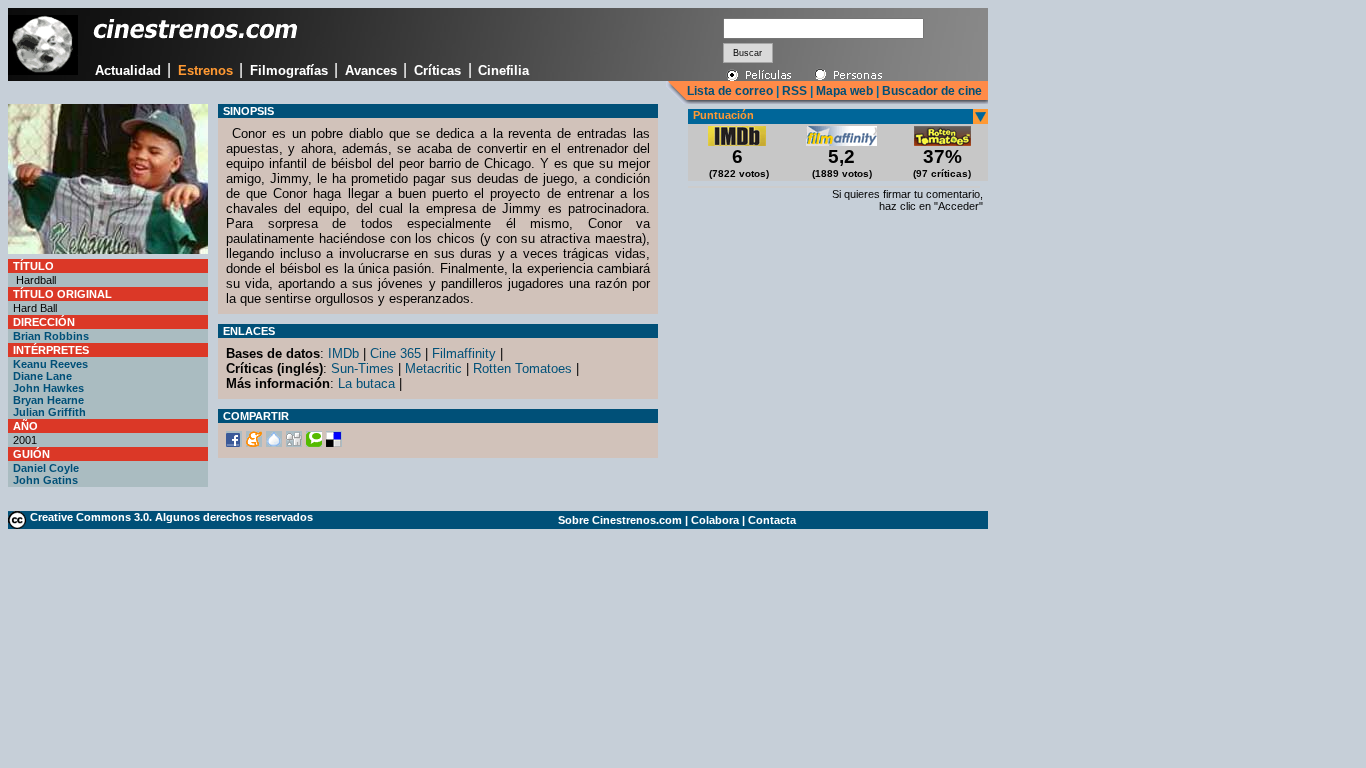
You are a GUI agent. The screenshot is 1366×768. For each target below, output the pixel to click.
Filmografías (289, 70)
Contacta (772, 520)
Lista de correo (730, 91)
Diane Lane (42, 376)
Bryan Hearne (48, 400)
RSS (794, 91)
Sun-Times (362, 368)
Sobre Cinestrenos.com (620, 520)
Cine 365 (395, 353)
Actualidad (128, 70)
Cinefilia (503, 70)
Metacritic (433, 368)
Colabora (715, 520)
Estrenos (205, 70)
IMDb (343, 353)
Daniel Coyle (46, 468)
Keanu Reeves (50, 364)
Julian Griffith (49, 412)
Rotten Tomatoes (522, 368)
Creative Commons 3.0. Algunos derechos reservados (171, 517)
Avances (371, 70)
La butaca (366, 383)
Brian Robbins (51, 336)
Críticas (437, 70)
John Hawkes (48, 388)
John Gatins (45, 480)
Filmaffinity (464, 353)
